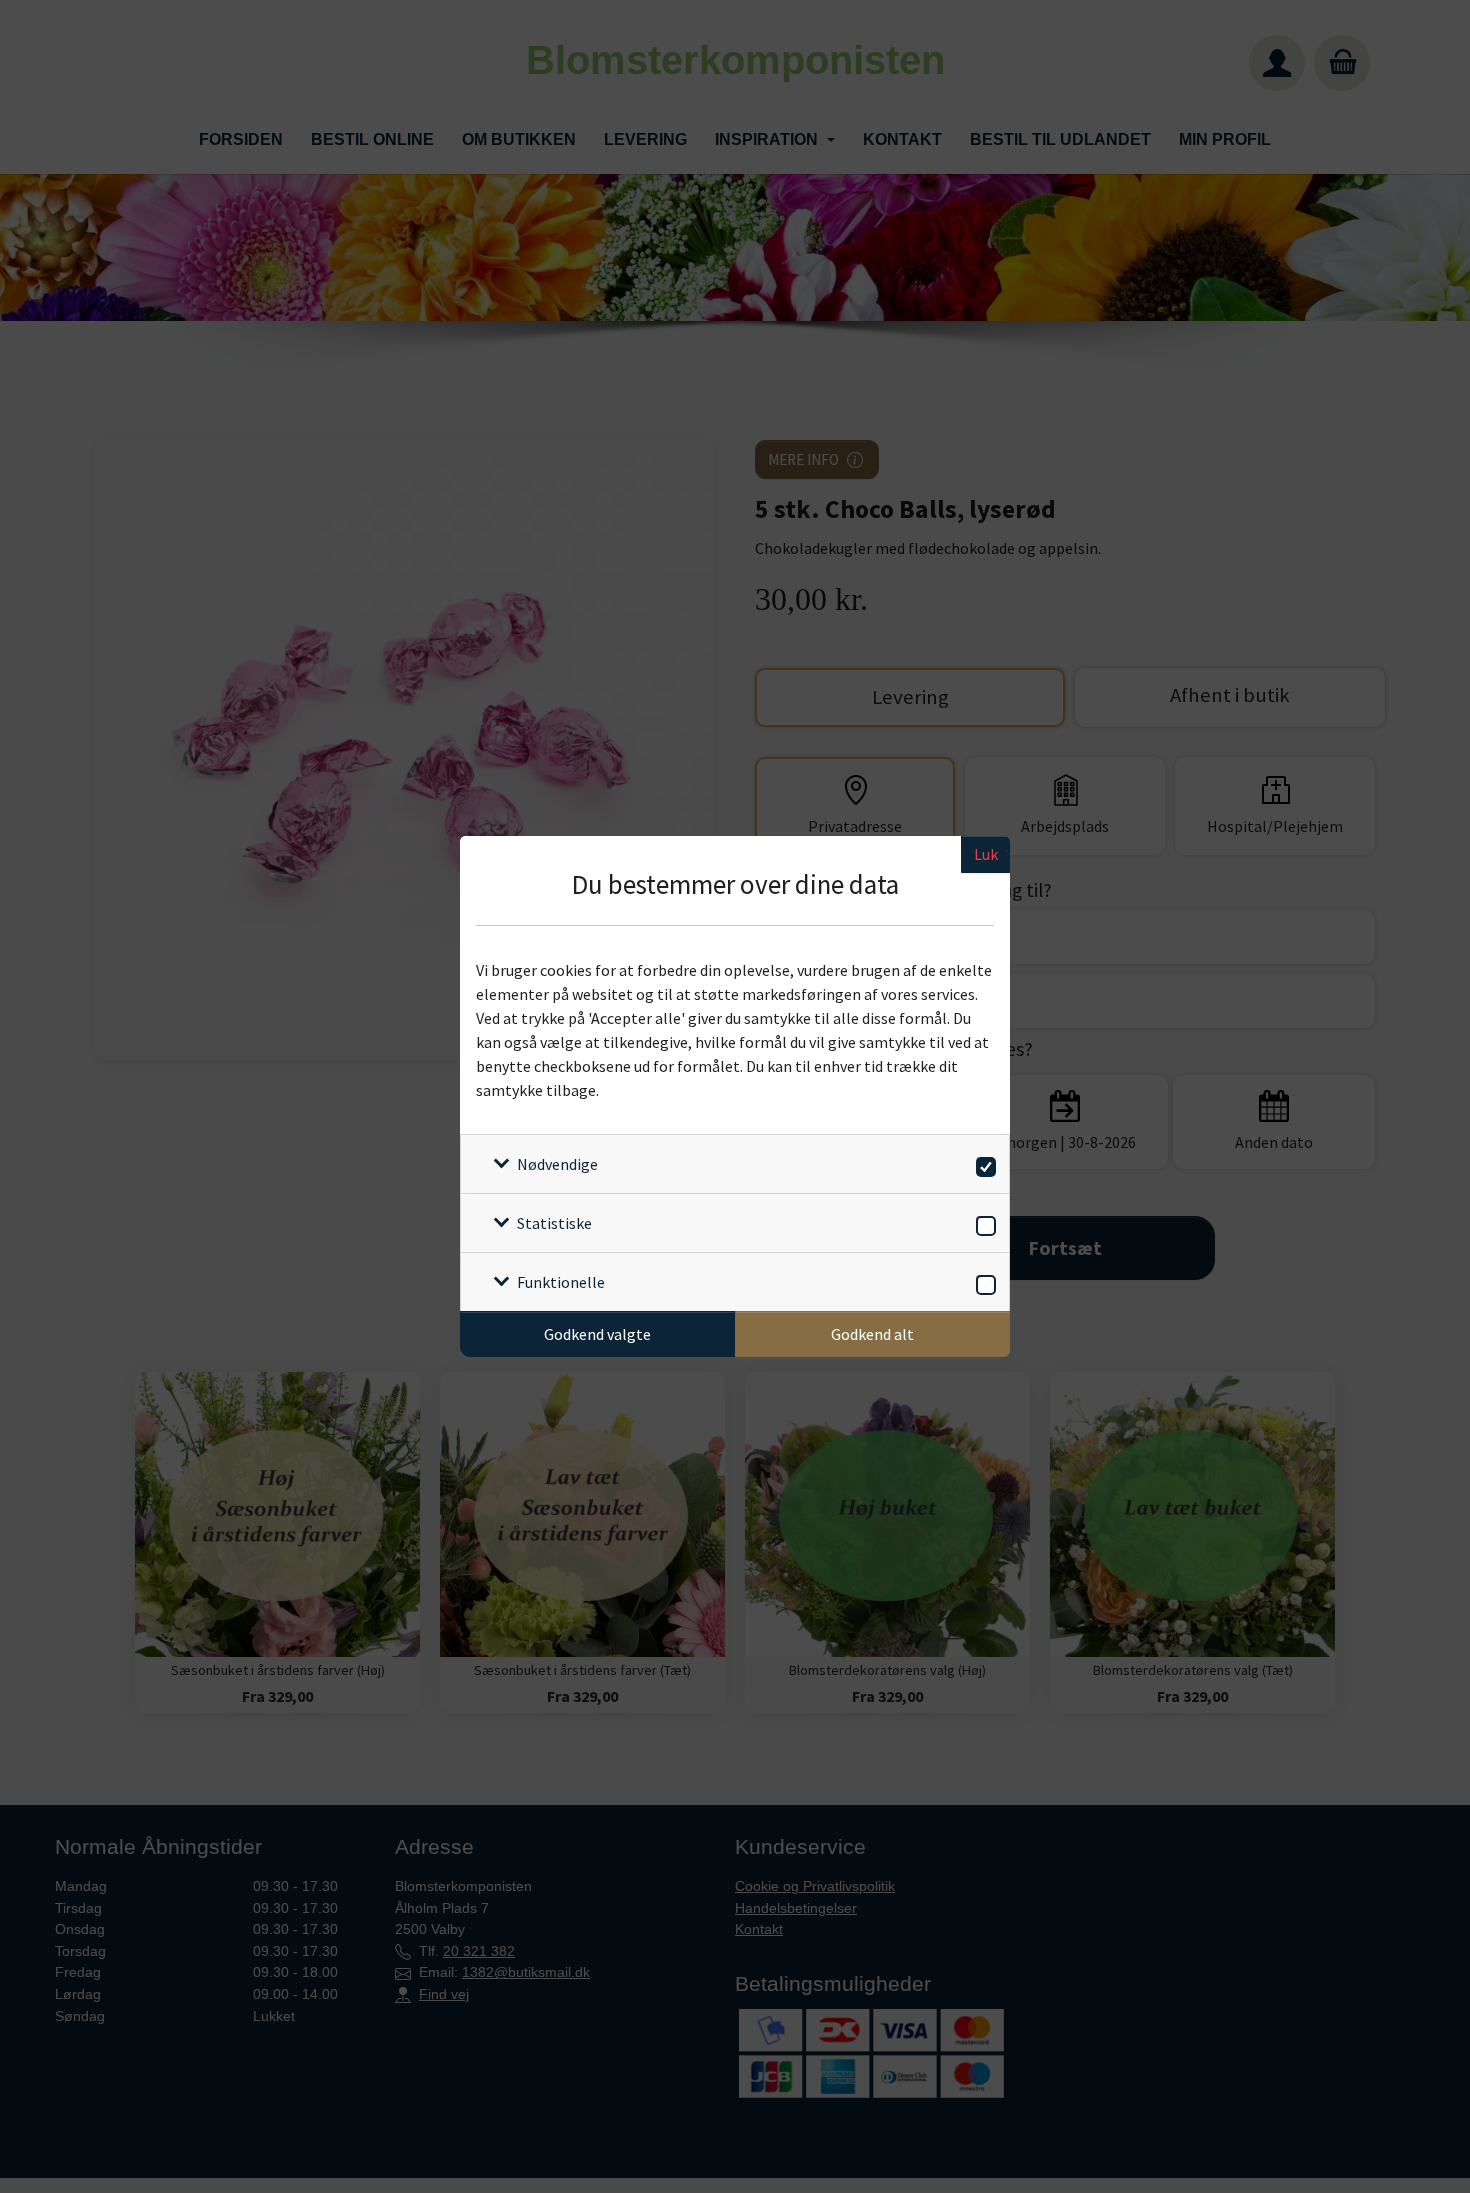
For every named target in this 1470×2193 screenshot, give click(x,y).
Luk (986, 854)
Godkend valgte (597, 1334)
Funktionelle (561, 1282)
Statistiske (554, 1223)
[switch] (982, 1163)
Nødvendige (557, 1164)
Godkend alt (872, 1334)
